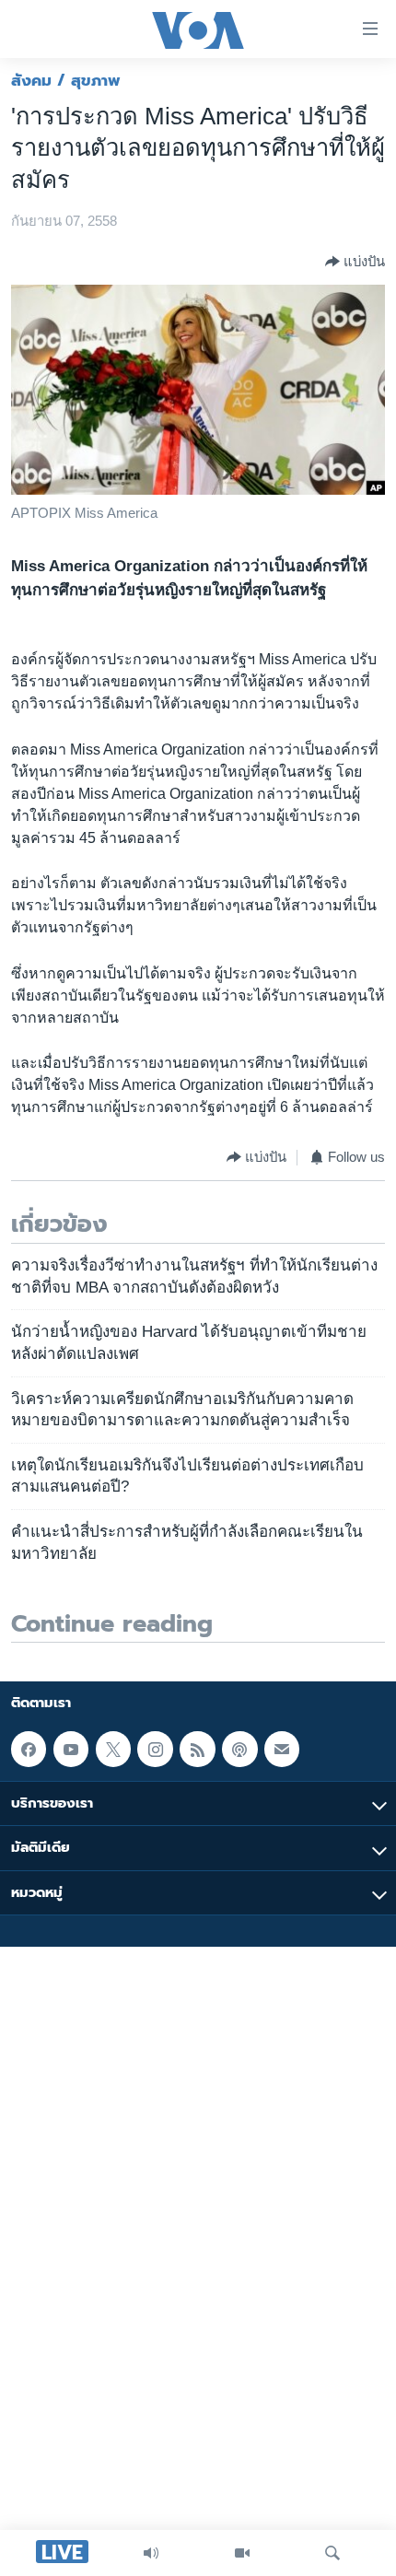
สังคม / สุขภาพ (66, 80)
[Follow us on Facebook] (29, 1749)
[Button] (355, 262)
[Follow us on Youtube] (71, 1749)
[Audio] (151, 2553)
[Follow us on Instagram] (155, 1749)
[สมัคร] (282, 1749)
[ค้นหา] (332, 2553)
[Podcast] (239, 1749)
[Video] (242, 2553)
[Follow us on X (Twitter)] (113, 1749)
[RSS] (197, 1749)
